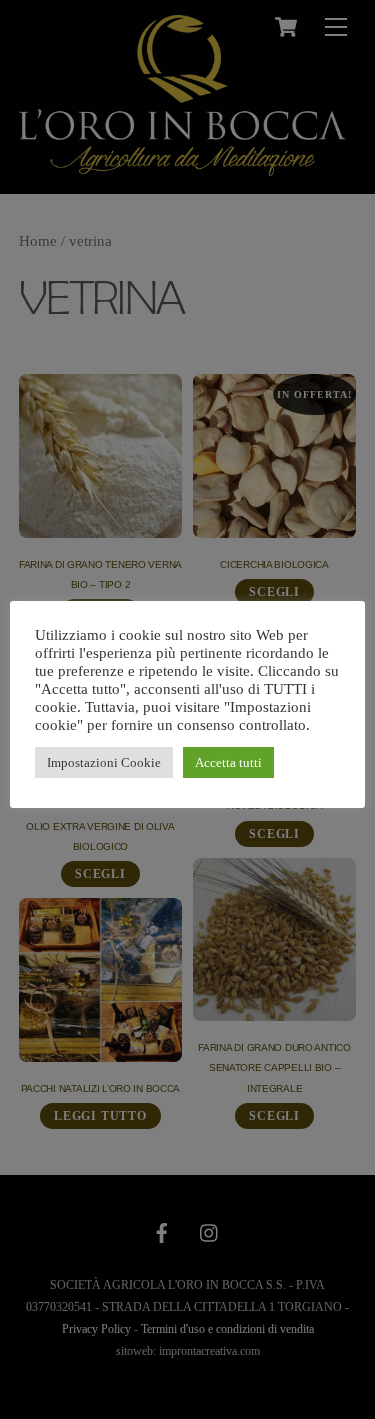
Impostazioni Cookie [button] (104, 762)
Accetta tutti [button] (228, 762)
